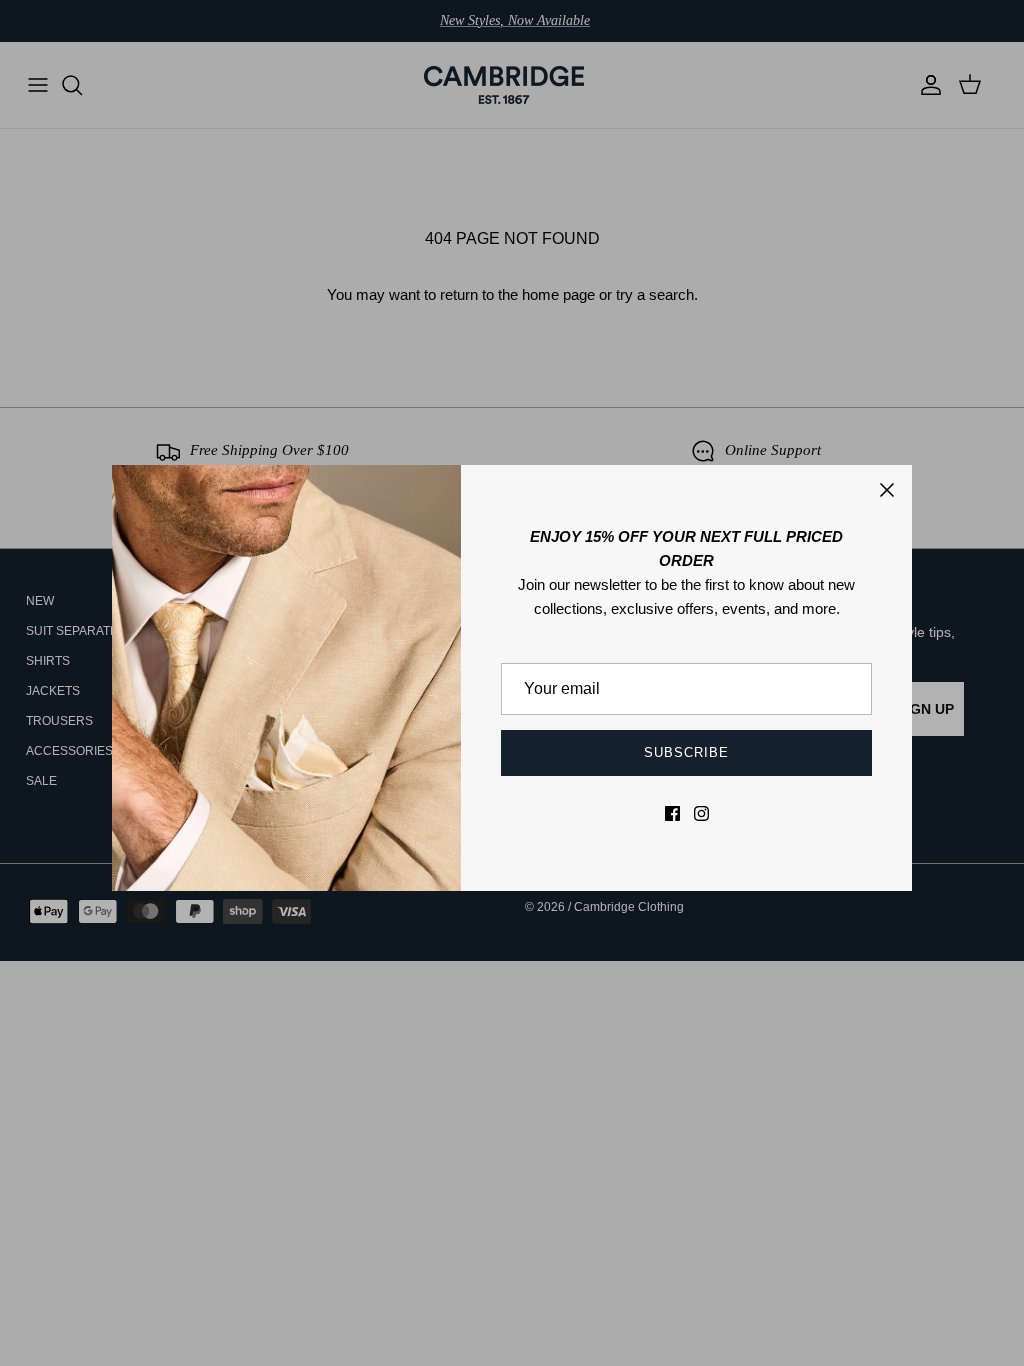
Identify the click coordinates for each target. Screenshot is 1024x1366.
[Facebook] (672, 813)
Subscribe (686, 752)
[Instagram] (701, 813)
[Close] (887, 490)
